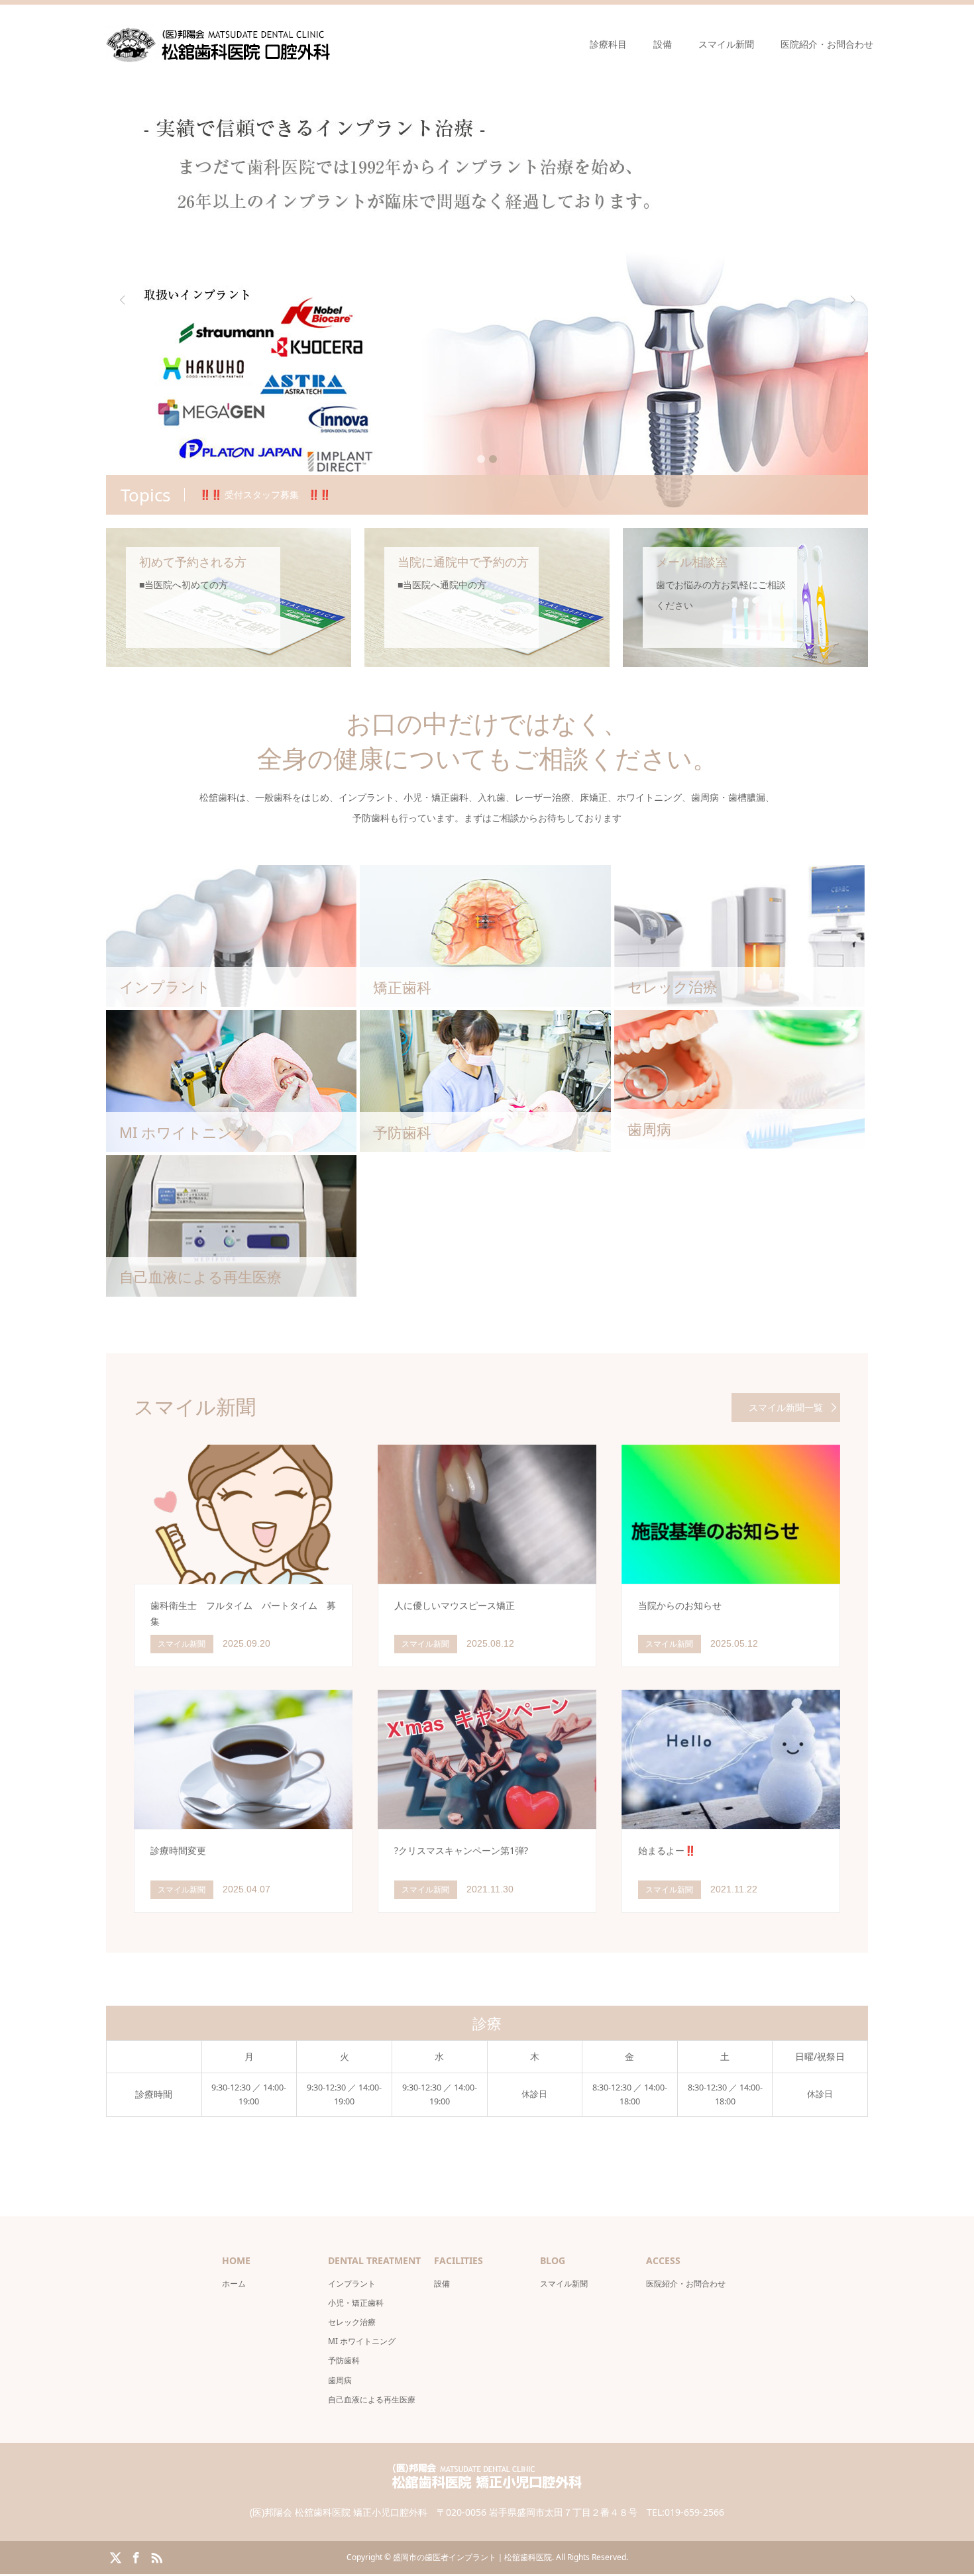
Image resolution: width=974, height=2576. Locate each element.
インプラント (352, 2284)
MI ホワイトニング (362, 2341)
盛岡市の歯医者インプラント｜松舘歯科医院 (472, 2557)
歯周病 (340, 2380)
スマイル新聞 (726, 44)
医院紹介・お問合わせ (827, 44)
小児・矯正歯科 (356, 2303)
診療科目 (608, 44)
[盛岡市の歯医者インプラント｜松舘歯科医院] (219, 44)
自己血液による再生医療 (372, 2399)
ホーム (234, 2284)
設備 (663, 44)
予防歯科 (344, 2360)
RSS (156, 2557)
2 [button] (493, 459)
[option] (487, 299)
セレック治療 (352, 2322)
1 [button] (481, 459)
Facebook (136, 2557)
